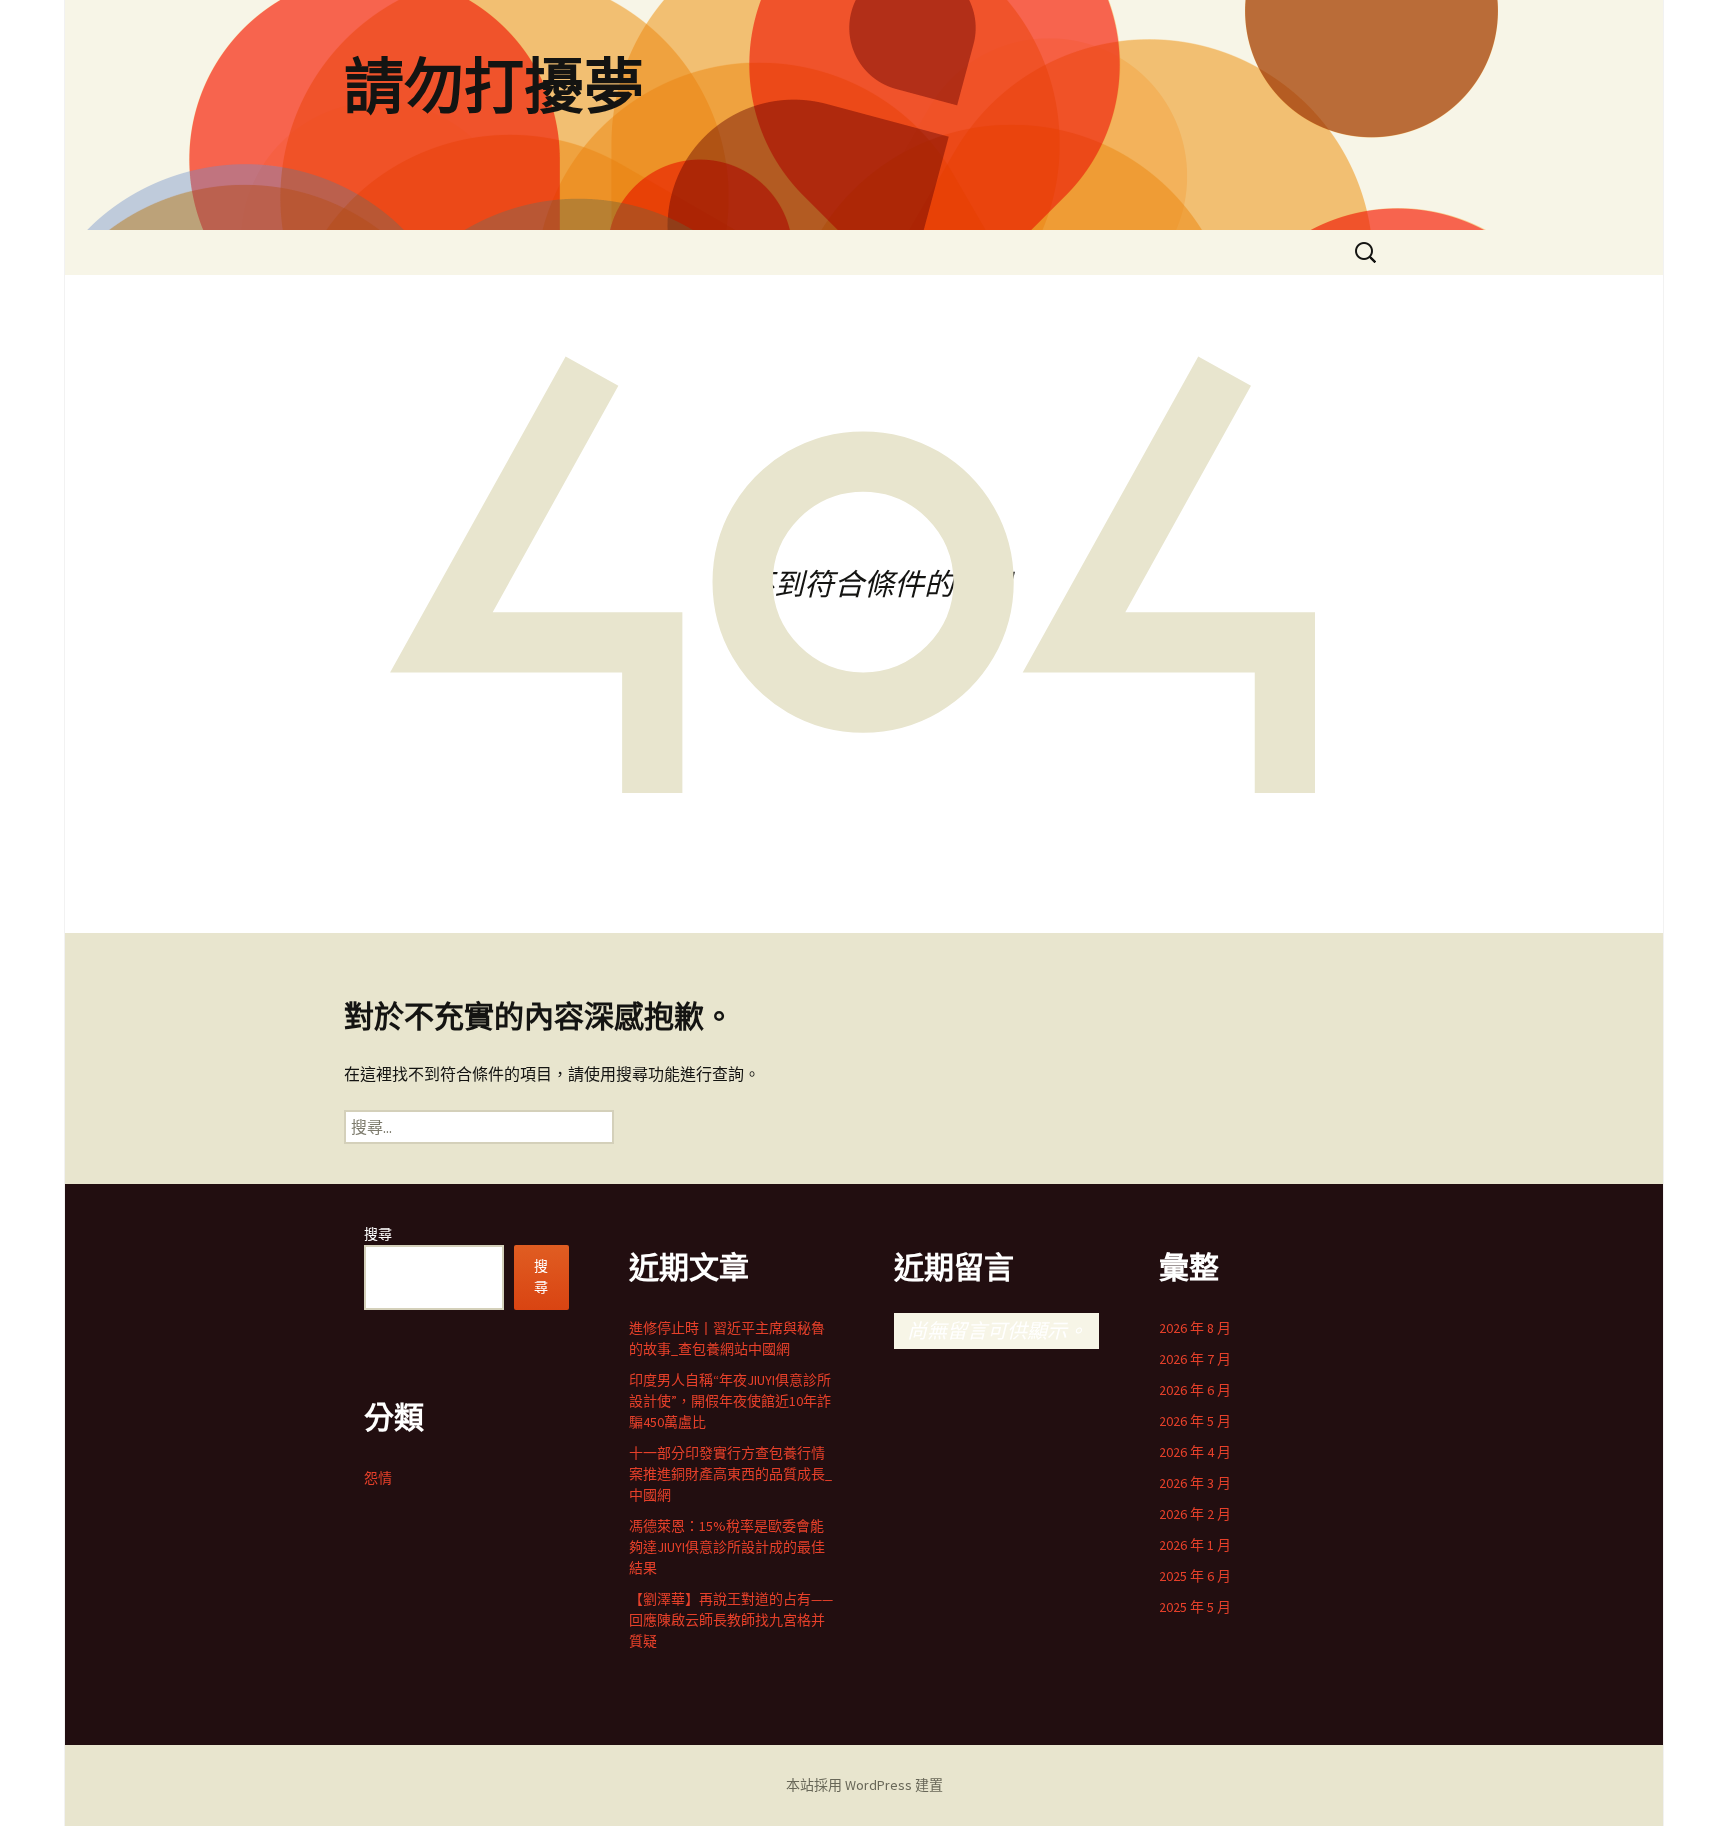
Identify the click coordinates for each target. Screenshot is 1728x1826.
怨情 (378, 1478)
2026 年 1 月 (1195, 1545)
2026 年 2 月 (1195, 1514)
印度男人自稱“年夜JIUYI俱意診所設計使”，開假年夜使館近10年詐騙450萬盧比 (730, 1401)
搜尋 (378, 1234)
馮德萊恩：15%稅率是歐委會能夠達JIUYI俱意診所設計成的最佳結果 (727, 1547)
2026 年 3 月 (1195, 1483)
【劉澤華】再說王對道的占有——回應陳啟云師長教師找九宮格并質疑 (731, 1620)
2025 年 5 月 (1195, 1607)
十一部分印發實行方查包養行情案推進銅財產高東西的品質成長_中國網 (730, 1474)
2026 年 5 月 (1195, 1421)
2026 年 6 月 (1195, 1390)
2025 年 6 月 (1195, 1576)
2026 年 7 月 (1195, 1359)
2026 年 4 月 (1195, 1452)
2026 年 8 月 (1195, 1328)
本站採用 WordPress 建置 (864, 1785)
